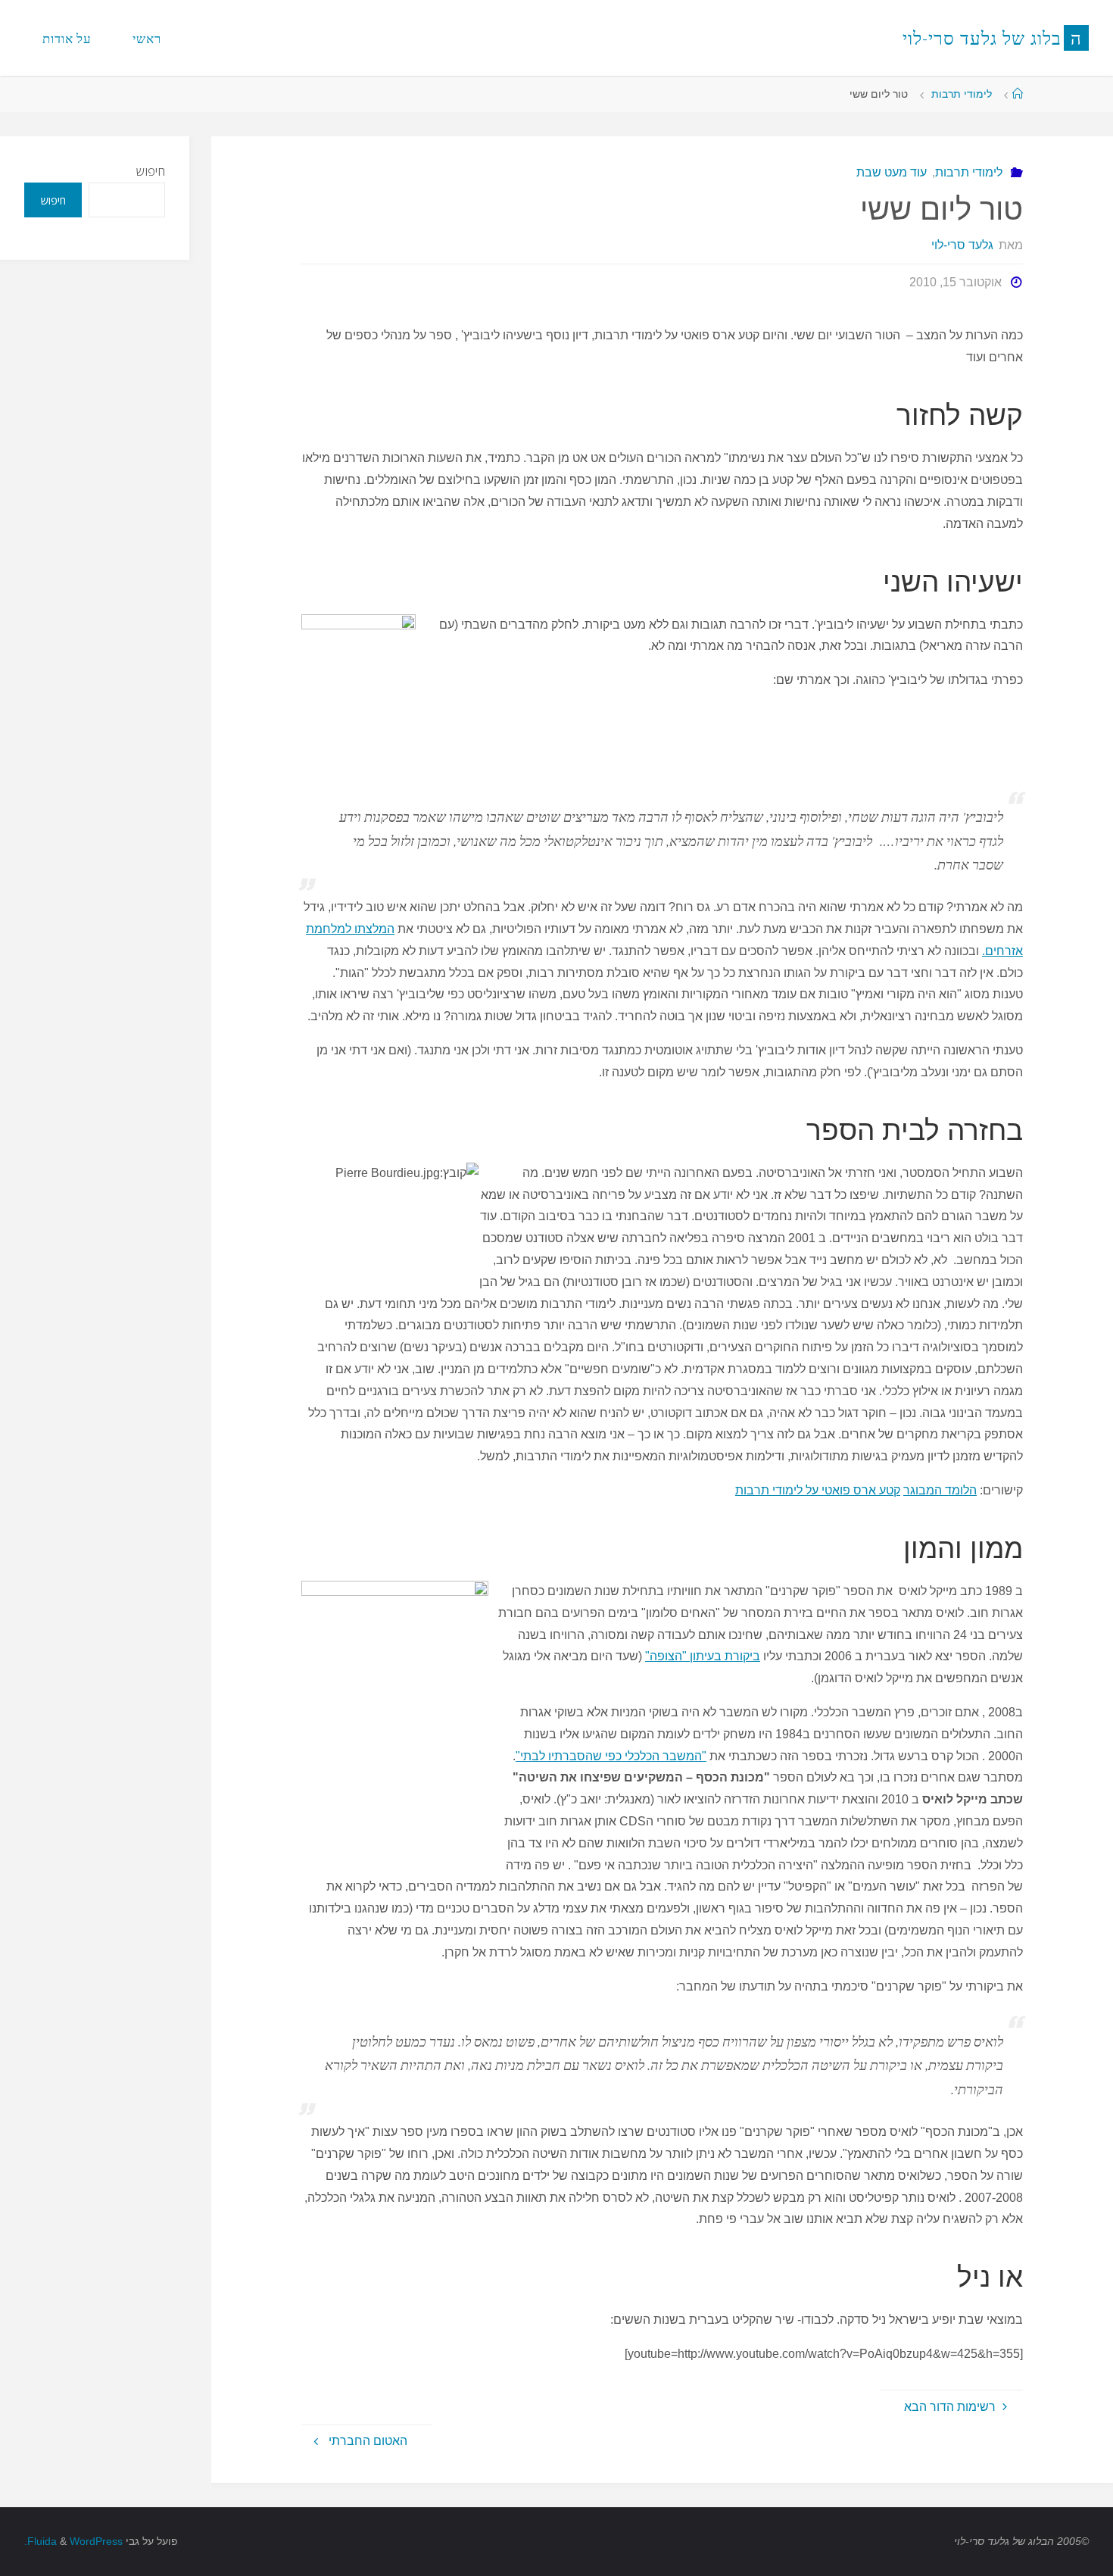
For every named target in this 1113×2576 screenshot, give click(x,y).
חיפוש (151, 171)
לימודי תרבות (962, 94)
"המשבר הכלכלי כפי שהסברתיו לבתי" (611, 1756)
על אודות (67, 38)
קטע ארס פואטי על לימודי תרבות (818, 1490)
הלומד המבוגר (940, 1490)
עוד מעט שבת (892, 172)
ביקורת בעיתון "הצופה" (703, 1656)
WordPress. (73, 2541)
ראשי (147, 38)
